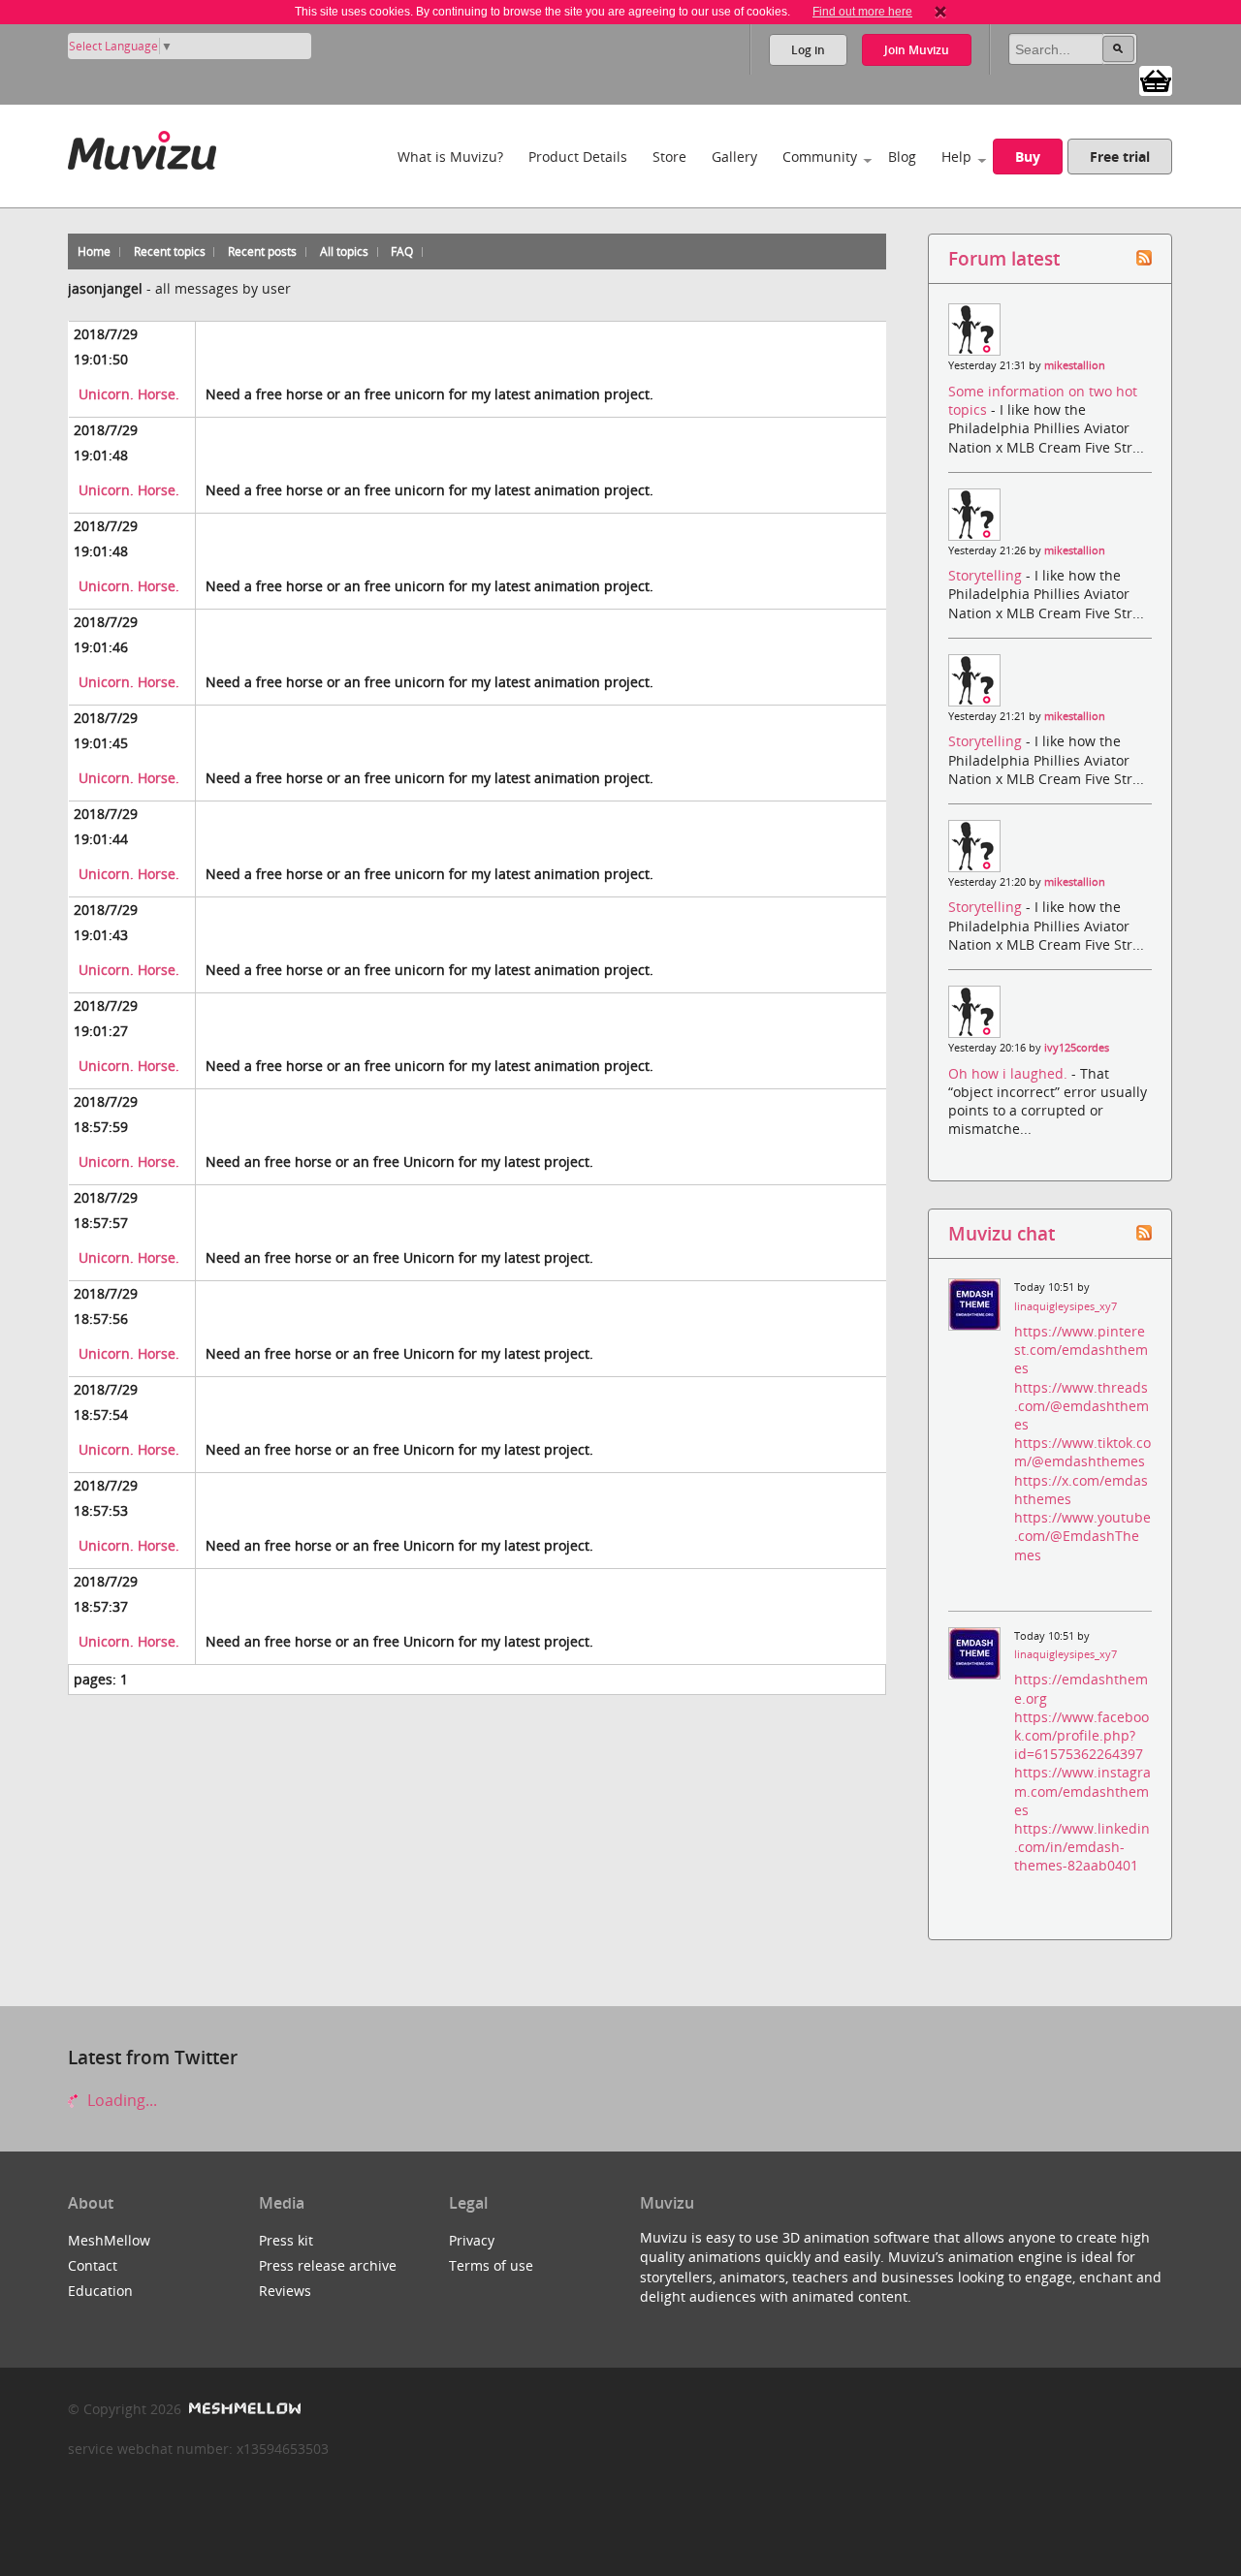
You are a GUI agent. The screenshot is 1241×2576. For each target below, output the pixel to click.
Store (669, 157)
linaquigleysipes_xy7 (1066, 1306)
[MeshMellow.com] (243, 2409)
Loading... (120, 2100)
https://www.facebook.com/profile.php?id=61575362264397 (1082, 1735)
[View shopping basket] (1156, 79)
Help (956, 157)
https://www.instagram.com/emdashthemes (1082, 1791)
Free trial (1120, 157)
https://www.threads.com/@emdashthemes (1082, 1406)
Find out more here (862, 12)
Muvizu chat (1002, 1233)
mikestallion (1075, 365)
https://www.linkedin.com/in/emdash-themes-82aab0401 (1082, 1847)
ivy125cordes (1077, 1048)
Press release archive (328, 2265)
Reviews (285, 2291)
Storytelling (987, 575)
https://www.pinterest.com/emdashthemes (1081, 1350)
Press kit (286, 2240)
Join (917, 50)
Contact (93, 2265)
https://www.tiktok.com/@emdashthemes (1082, 1452)
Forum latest (1004, 258)
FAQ (402, 251)
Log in (808, 50)
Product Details (578, 157)
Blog (902, 157)
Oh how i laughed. (1010, 1073)
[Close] (940, 12)
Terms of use (491, 2265)
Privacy (472, 2240)
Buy (1028, 157)
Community (820, 157)
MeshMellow (109, 2240)
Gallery (734, 157)
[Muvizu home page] (142, 147)
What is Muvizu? (450, 157)
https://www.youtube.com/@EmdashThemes (1082, 1536)
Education (100, 2291)
